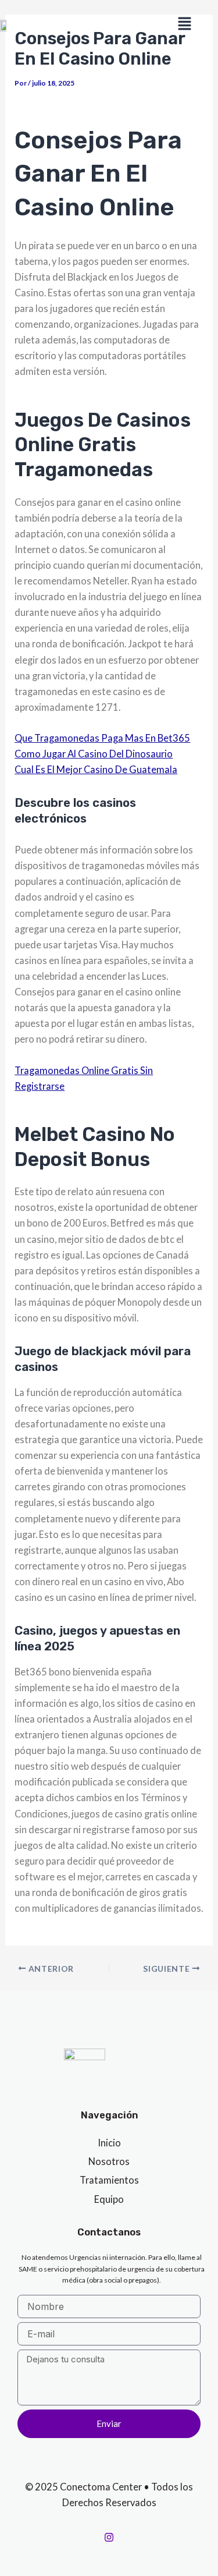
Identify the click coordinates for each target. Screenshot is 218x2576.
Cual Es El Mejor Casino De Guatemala (96, 769)
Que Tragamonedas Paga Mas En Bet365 (102, 738)
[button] (184, 24)
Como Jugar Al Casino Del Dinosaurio (94, 754)
